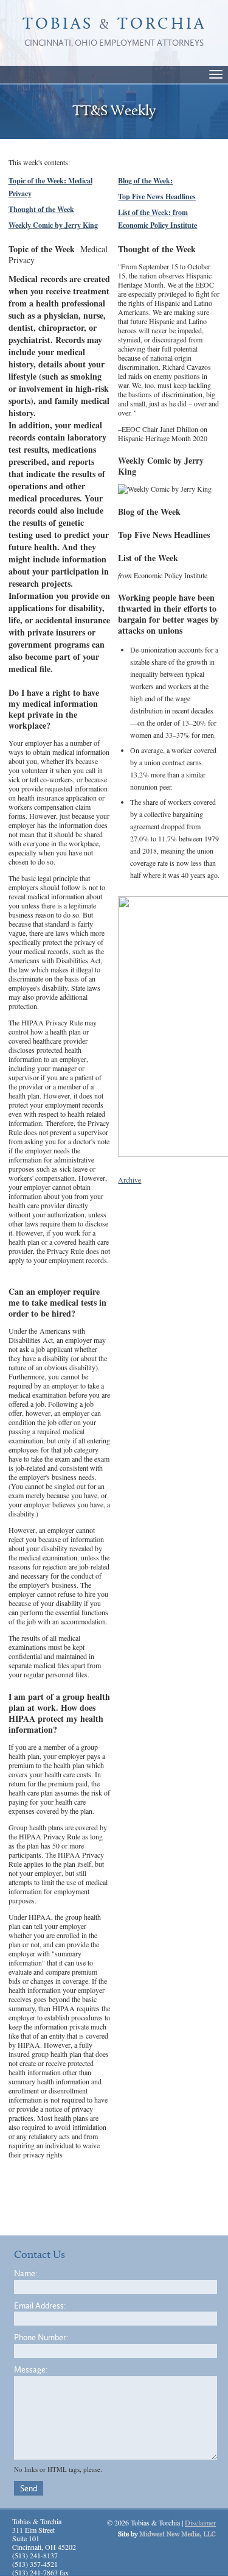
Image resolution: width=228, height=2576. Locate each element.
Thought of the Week (41, 209)
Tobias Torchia (114, 32)
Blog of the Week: (145, 181)
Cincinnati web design (167, 2534)
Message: (31, 2370)
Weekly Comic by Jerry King (53, 225)
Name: (26, 2273)
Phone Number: (41, 2337)
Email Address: (40, 2306)
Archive (130, 1180)
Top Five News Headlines (157, 196)
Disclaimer (200, 2522)
